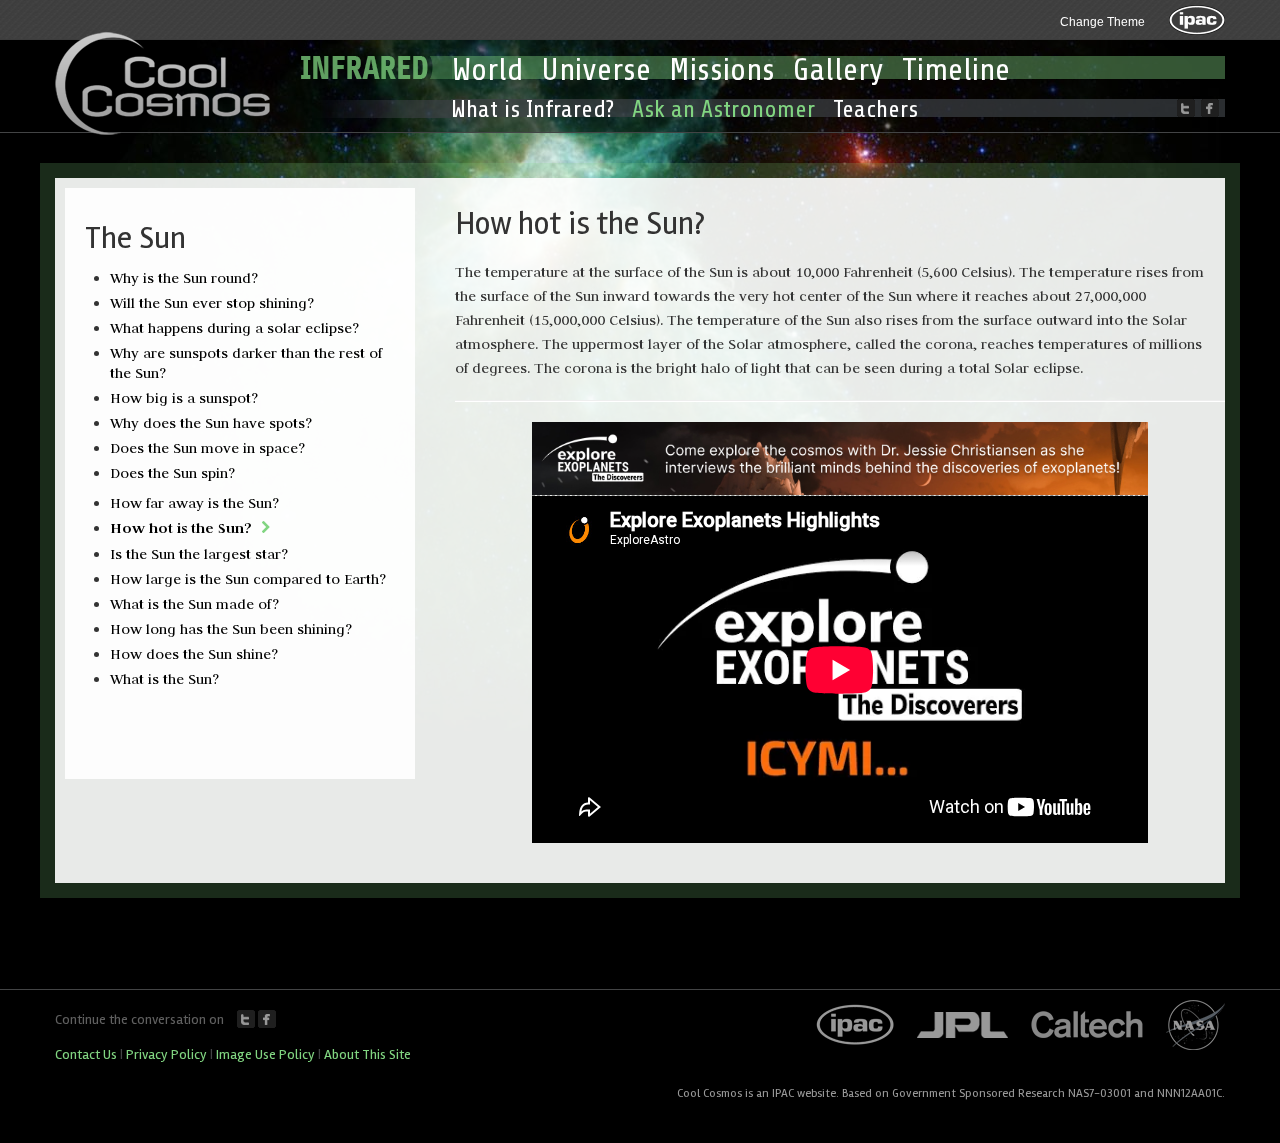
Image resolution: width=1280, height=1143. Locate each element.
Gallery (838, 70)
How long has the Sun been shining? (231, 629)
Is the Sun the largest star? (199, 554)
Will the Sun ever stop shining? (212, 303)
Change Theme (1102, 22)
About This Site (367, 1054)
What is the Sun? (164, 679)
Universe (596, 70)
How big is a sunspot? (184, 398)
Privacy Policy (166, 1054)
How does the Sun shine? (194, 654)
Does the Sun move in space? (207, 448)
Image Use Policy (265, 1054)
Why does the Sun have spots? (211, 423)
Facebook (267, 1019)
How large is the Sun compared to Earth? (248, 579)
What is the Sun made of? (194, 604)
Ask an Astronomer (723, 109)
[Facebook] (1210, 108)
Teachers (875, 109)
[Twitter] (1186, 108)
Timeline (956, 70)
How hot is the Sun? (181, 527)
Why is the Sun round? (184, 278)
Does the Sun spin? (172, 473)
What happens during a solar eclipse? (234, 328)
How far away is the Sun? (194, 503)
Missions (722, 70)
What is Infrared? (532, 109)
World (487, 70)
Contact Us (86, 1054)
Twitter (246, 1019)
